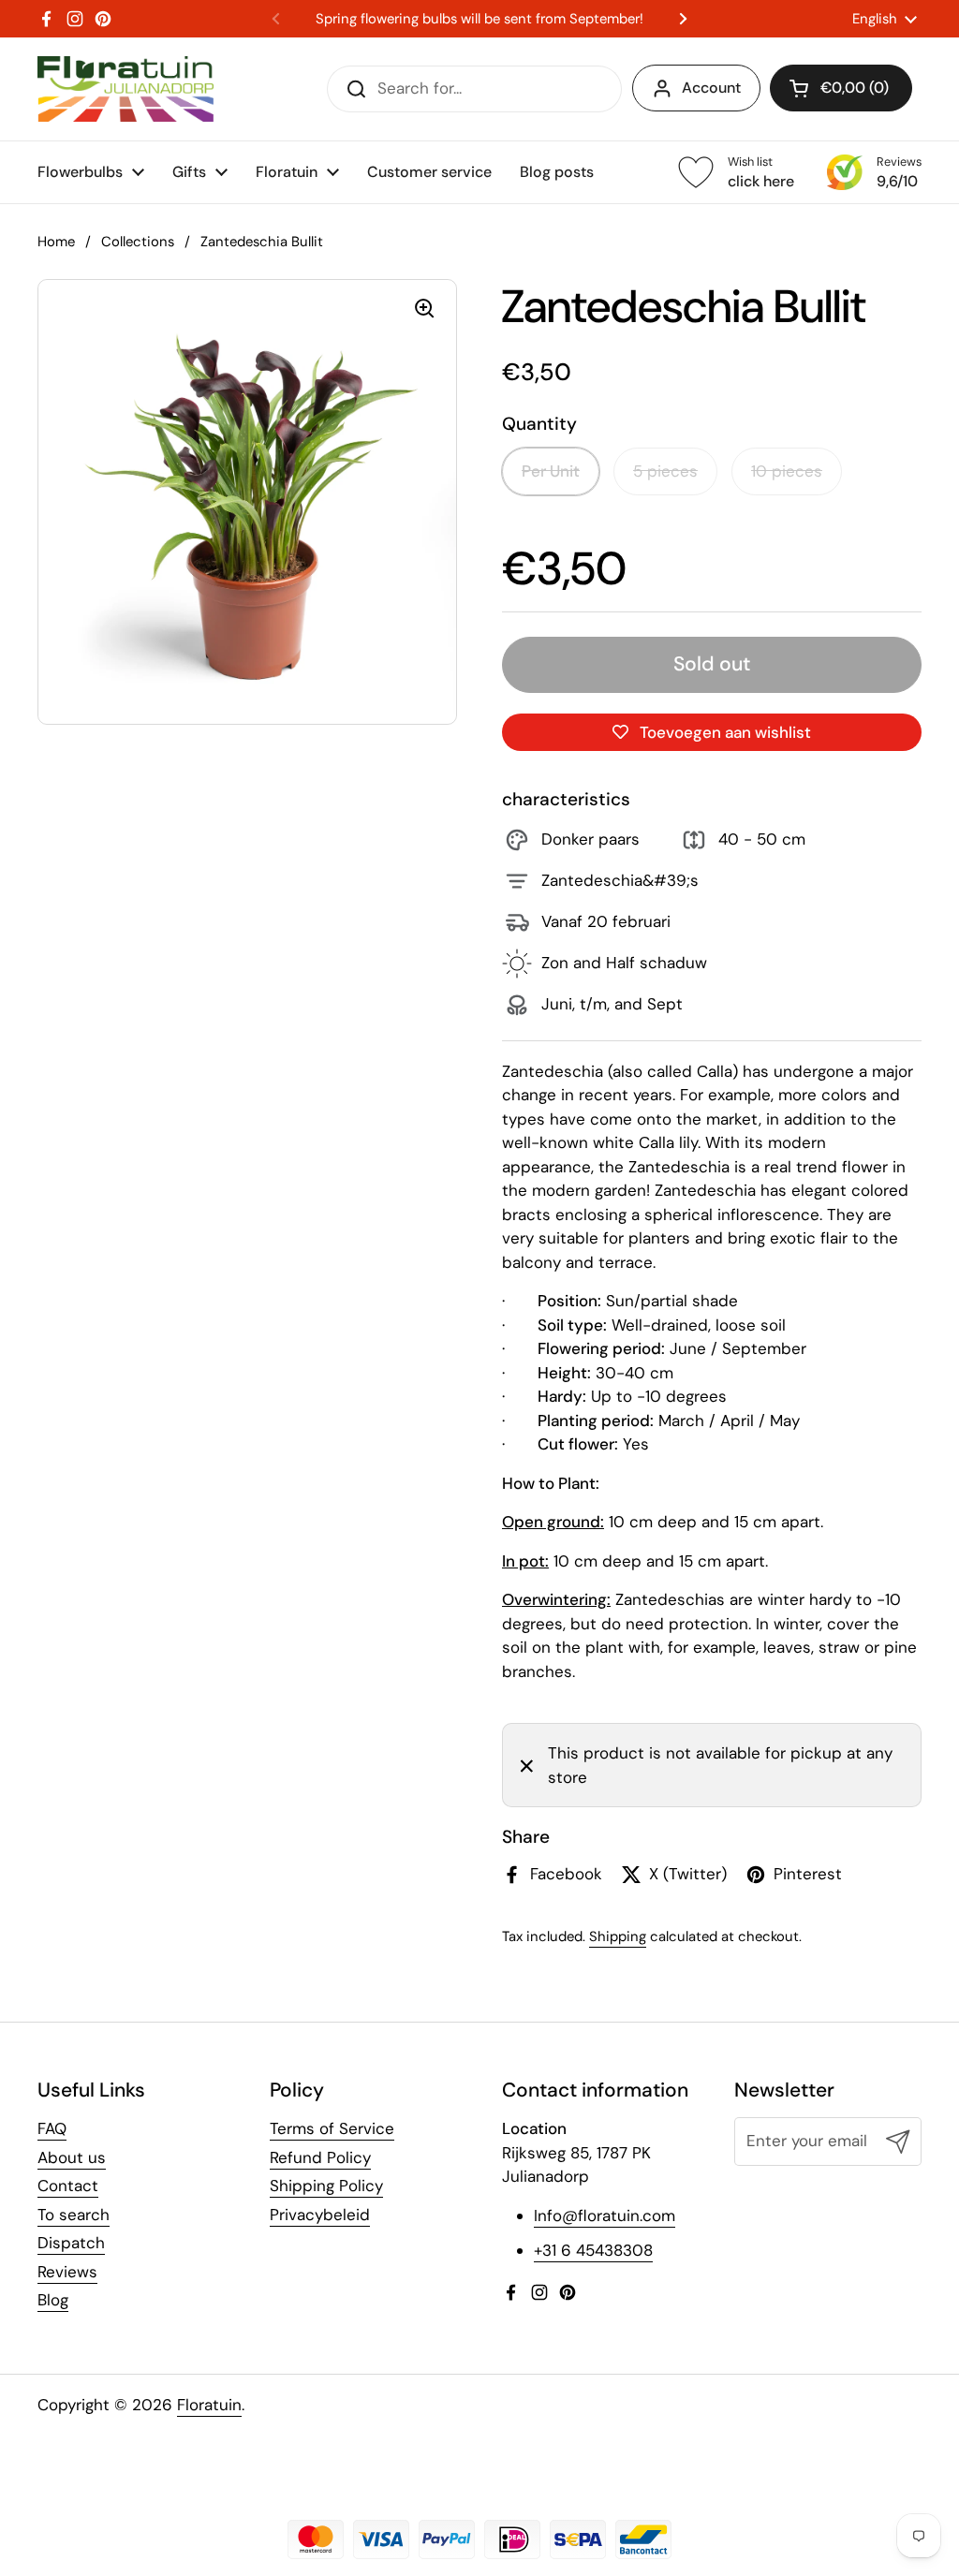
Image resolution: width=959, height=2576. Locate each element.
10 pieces (787, 471)
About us (72, 2157)
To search (74, 2215)
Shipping (618, 1936)
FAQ (52, 2128)
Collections (138, 242)
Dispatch (71, 2243)
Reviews (67, 2272)
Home (56, 242)
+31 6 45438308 (593, 2250)
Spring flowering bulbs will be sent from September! (479, 19)
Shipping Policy (326, 2186)
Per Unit (551, 471)
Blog (53, 2300)
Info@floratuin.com (605, 2215)
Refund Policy (320, 2157)
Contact (68, 2186)
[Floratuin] (125, 89)
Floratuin (209, 2405)
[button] (841, 88)
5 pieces (665, 471)
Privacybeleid (320, 2215)
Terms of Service (332, 2128)
